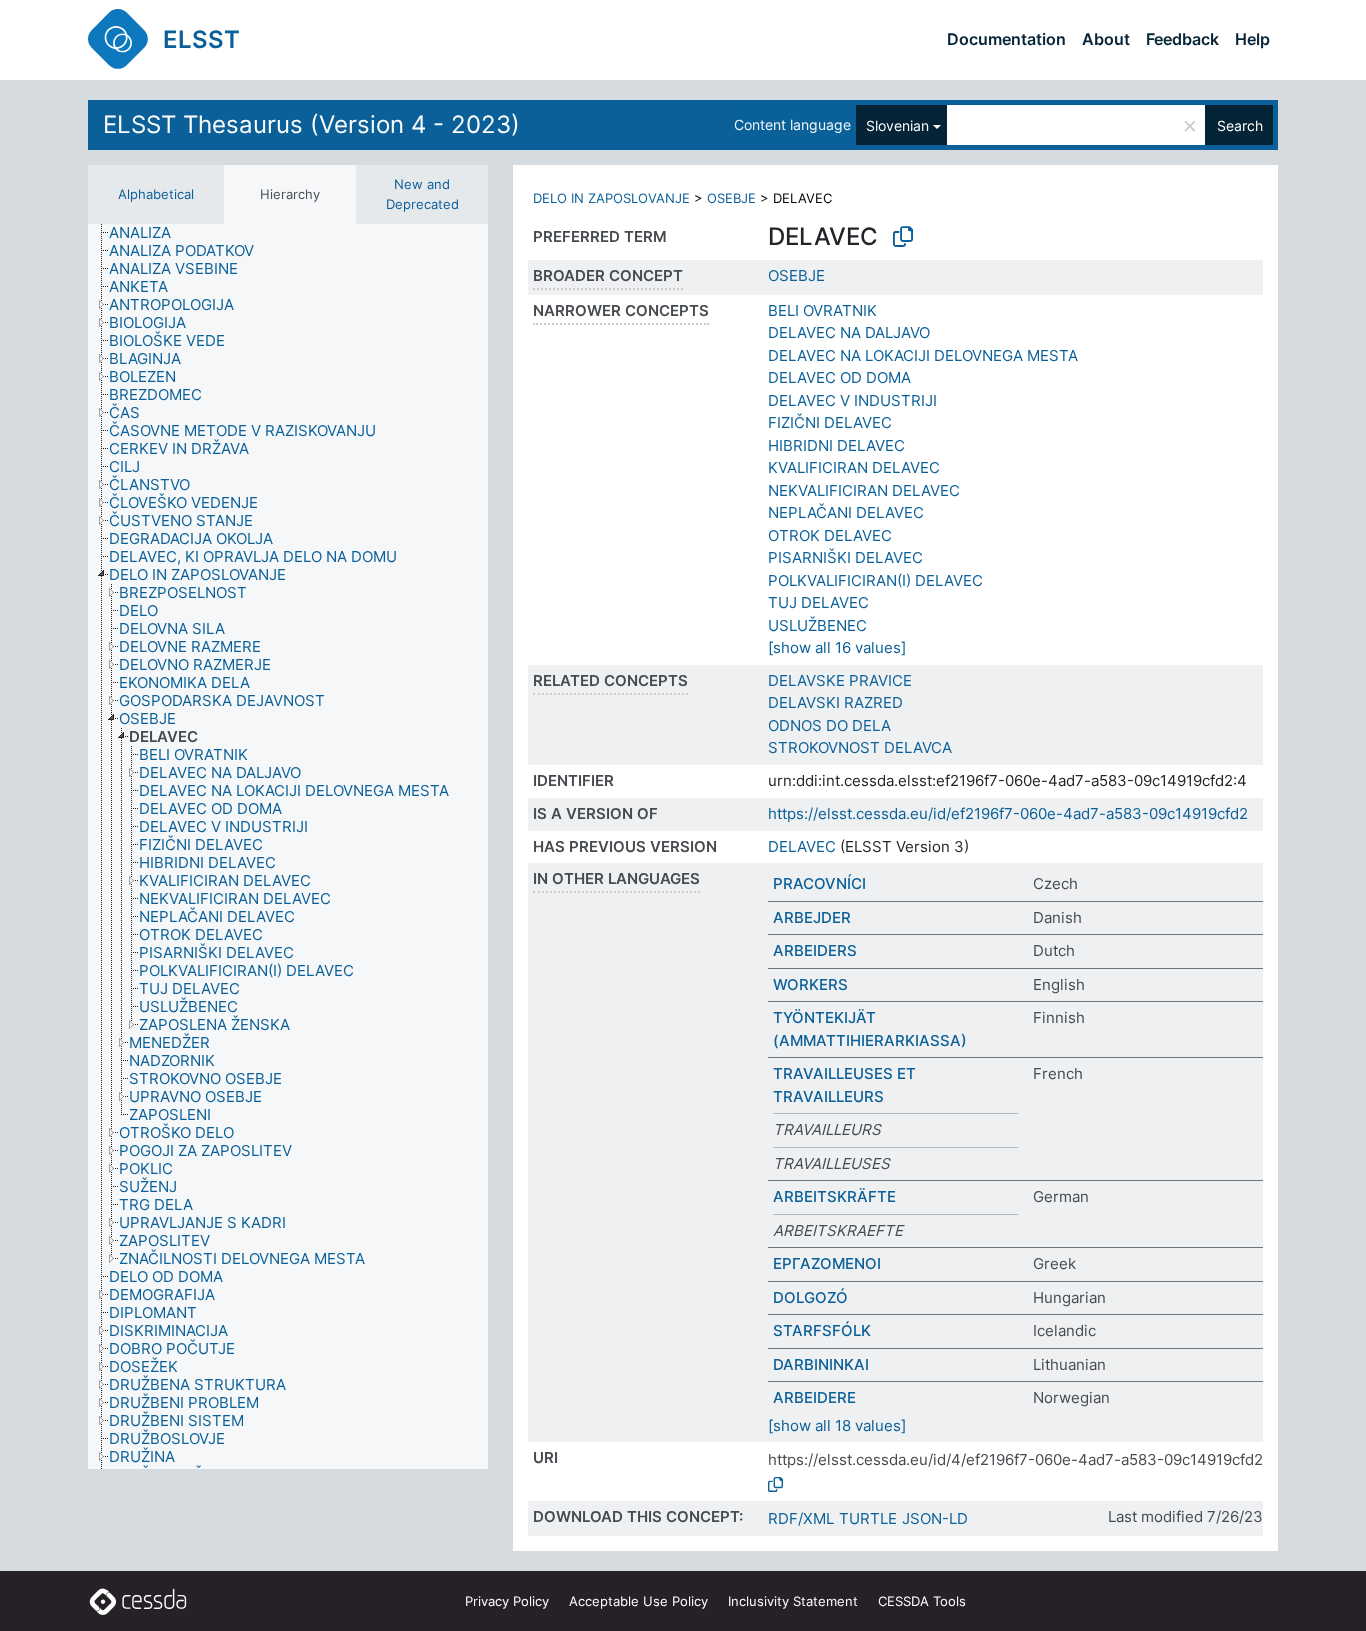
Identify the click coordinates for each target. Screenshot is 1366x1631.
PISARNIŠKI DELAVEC (845, 557)
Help (1252, 39)
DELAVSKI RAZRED (835, 702)
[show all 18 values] (837, 1425)
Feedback (1182, 39)
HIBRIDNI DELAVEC (836, 445)
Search (1240, 125)
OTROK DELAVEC (830, 535)
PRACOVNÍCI (819, 883)
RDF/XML (801, 1518)
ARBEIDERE (814, 1397)
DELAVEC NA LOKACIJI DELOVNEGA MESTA (923, 355)
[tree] (288, 846)
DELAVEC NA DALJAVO (849, 332)
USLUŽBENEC (817, 625)
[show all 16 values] (837, 647)
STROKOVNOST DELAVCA (860, 747)
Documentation (1006, 39)
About (1106, 39)
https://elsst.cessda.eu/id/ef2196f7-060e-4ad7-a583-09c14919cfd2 (1008, 813)
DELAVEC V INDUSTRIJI (852, 400)
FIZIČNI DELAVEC (830, 422)
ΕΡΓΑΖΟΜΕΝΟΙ (827, 1263)
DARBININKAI (821, 1364)
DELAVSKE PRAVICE (840, 680)
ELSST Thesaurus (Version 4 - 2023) (311, 124)
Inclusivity (793, 1601)
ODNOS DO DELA (829, 725)
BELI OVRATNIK (822, 310)
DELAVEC (802, 846)
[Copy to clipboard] (903, 237)
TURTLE (868, 1518)
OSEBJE (731, 198)
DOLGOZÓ (810, 1297)
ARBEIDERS (815, 950)
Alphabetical (156, 194)
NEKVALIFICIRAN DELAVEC (864, 490)
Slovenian (897, 125)
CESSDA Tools (922, 1601)
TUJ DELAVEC (818, 602)
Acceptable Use (638, 1601)
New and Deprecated (422, 194)
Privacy (507, 1601)
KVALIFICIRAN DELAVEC (854, 467)
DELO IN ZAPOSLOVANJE (611, 198)
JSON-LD (935, 1518)
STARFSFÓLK (822, 1330)
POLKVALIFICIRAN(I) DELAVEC (875, 580)
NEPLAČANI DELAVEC (846, 512)
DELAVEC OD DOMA (839, 377)
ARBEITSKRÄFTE (834, 1196)
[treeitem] (148, 233)
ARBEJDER (812, 917)
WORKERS (810, 984)
